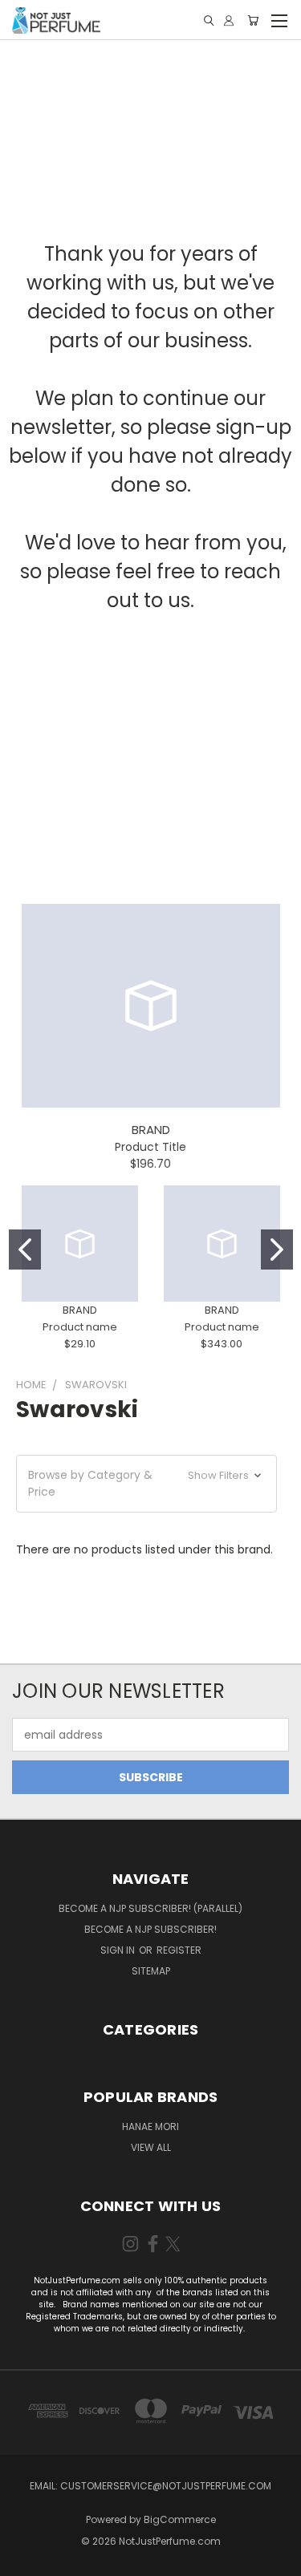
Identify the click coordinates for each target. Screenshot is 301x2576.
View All (151, 2147)
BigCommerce (180, 2519)
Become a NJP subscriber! (150, 1929)
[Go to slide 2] (277, 1250)
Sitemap (151, 1971)
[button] (146, 1484)
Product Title (150, 1147)
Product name (80, 1327)
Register (179, 1950)
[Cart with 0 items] (253, 20)
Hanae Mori (150, 2126)
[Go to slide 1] (25, 1250)
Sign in (119, 1950)
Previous (25, 2560)
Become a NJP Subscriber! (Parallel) (150, 1908)
